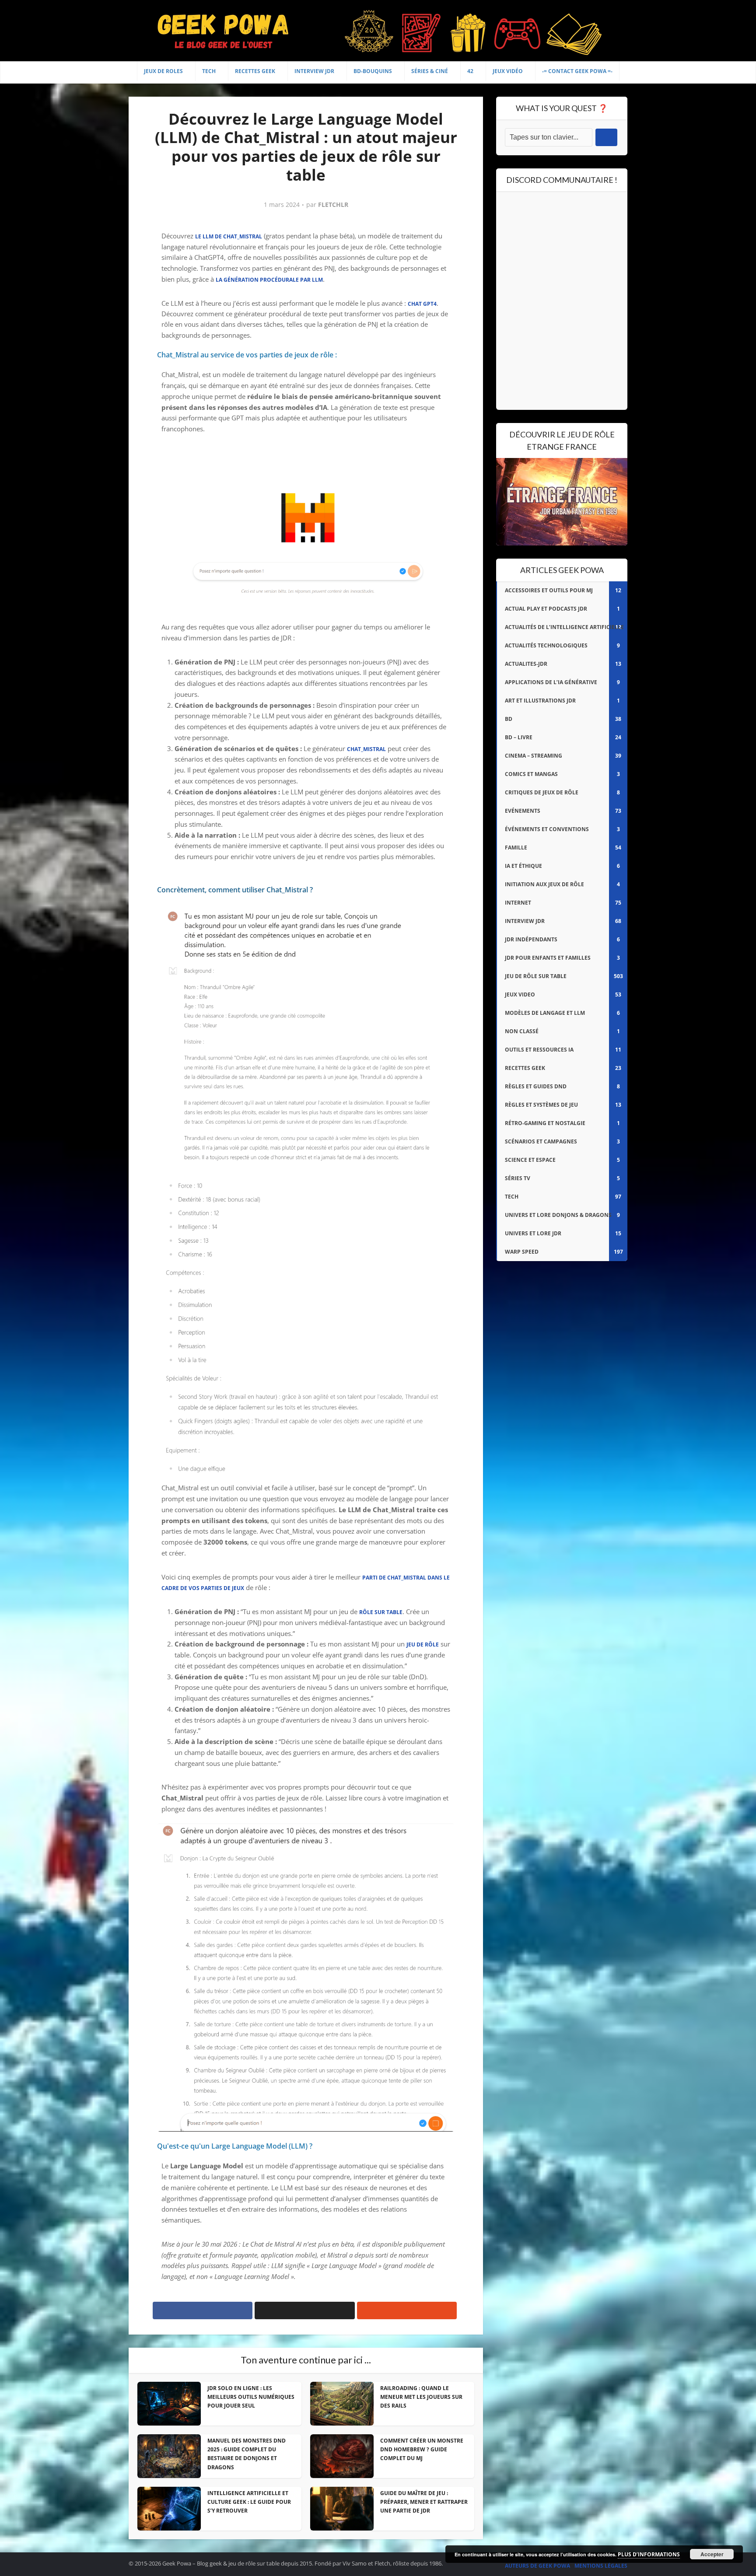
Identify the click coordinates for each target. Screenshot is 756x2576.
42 (470, 71)
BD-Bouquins (373, 71)
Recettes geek (255, 71)
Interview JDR (314, 71)
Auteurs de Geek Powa (537, 2566)
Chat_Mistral (366, 749)
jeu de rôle (423, 1645)
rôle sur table (381, 1612)
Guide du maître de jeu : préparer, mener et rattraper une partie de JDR (424, 2502)
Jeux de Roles (163, 71)
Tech (209, 71)
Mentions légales (601, 2566)
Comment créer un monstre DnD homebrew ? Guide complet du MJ (422, 2450)
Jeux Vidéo (508, 71)
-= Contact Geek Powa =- (577, 71)
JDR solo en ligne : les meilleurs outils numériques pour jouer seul (251, 2397)
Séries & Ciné (430, 71)
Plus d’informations (649, 2554)
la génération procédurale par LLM (269, 280)
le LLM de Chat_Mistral (229, 236)
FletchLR (333, 205)
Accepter (712, 2554)
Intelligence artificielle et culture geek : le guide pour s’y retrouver (249, 2502)
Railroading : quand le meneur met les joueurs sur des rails (421, 2397)
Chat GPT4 (422, 304)
